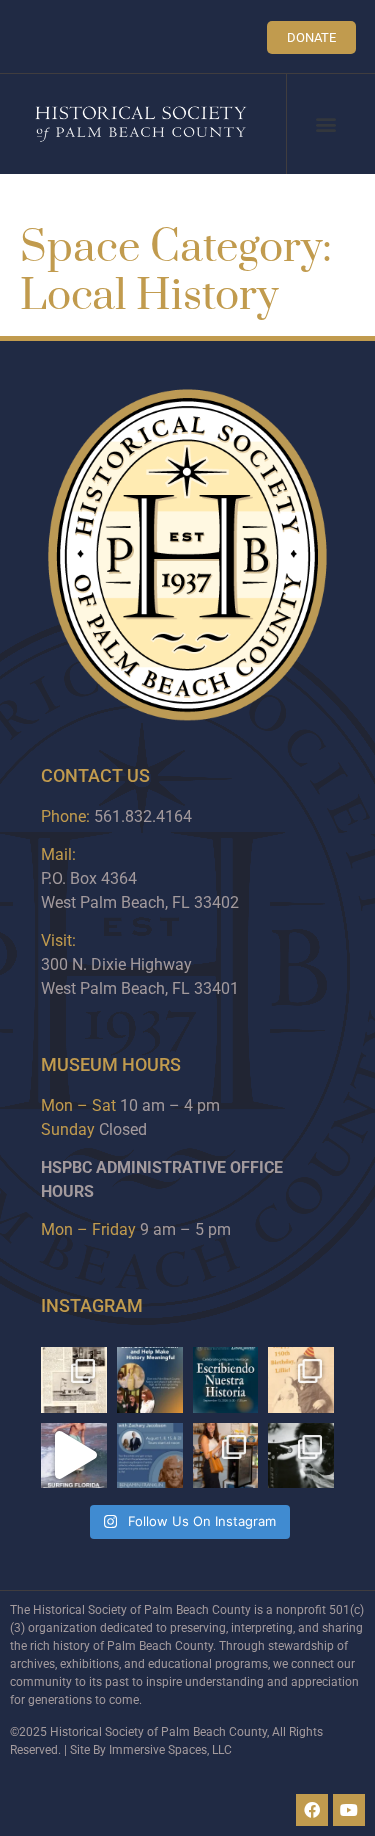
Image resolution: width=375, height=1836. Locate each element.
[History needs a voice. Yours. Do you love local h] (150, 1380)
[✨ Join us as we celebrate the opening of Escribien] (226, 1380)
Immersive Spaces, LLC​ (170, 1750)
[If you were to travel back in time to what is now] (74, 1380)
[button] (326, 124)
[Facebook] (312, 1810)
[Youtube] (349, 1810)
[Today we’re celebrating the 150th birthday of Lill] (301, 1380)
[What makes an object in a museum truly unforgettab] (74, 1456)
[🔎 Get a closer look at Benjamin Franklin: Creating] (150, 1456)
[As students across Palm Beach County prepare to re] (301, 1456)
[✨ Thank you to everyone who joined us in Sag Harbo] (226, 1456)
